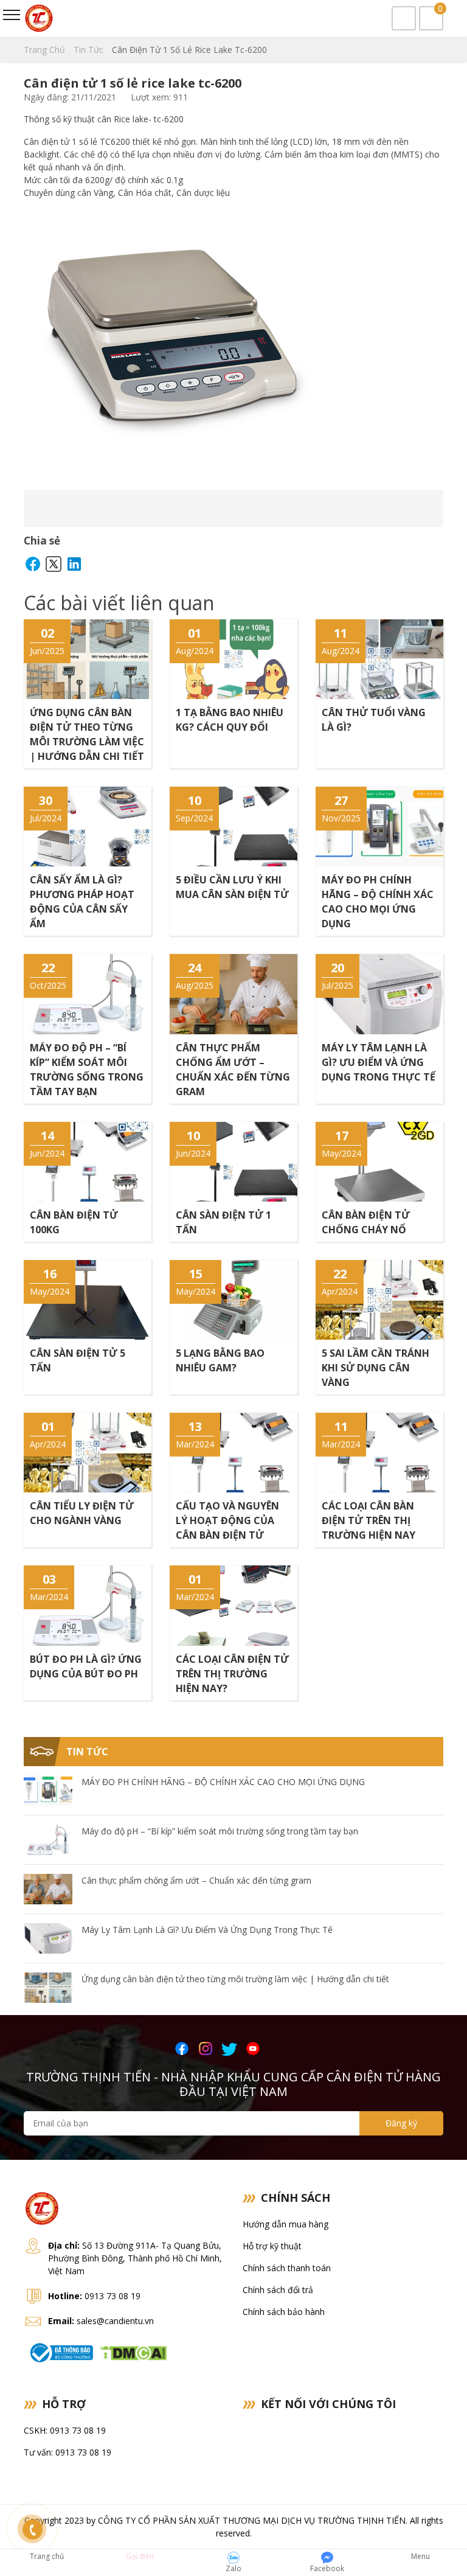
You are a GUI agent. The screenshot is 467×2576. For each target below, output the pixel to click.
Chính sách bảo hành (284, 2312)
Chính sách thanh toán (287, 2268)
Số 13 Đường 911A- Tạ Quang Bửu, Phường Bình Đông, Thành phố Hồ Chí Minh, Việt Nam (135, 2258)
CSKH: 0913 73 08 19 (65, 2430)
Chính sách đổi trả (278, 2290)
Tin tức (90, 50)
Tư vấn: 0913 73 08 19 (67, 2452)
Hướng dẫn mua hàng (285, 2224)
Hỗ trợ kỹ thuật (272, 2246)
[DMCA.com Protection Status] (133, 2351)
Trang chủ (46, 50)
